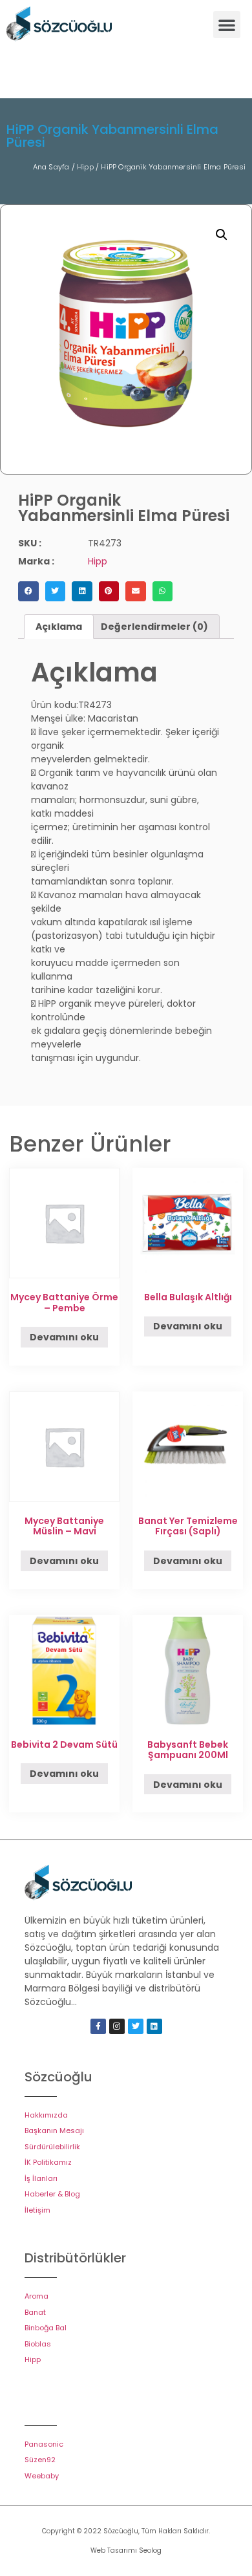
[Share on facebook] (28, 592)
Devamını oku (64, 1337)
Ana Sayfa (51, 167)
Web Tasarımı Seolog (126, 2550)
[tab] (59, 627)
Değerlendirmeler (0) (154, 627)
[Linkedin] (154, 2026)
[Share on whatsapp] (163, 592)
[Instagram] (117, 2026)
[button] (227, 25)
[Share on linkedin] (82, 592)
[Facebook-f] (98, 2026)
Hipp (85, 167)
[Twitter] (136, 2026)
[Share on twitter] (56, 592)
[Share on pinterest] (109, 592)
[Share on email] (136, 592)
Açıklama (59, 627)
